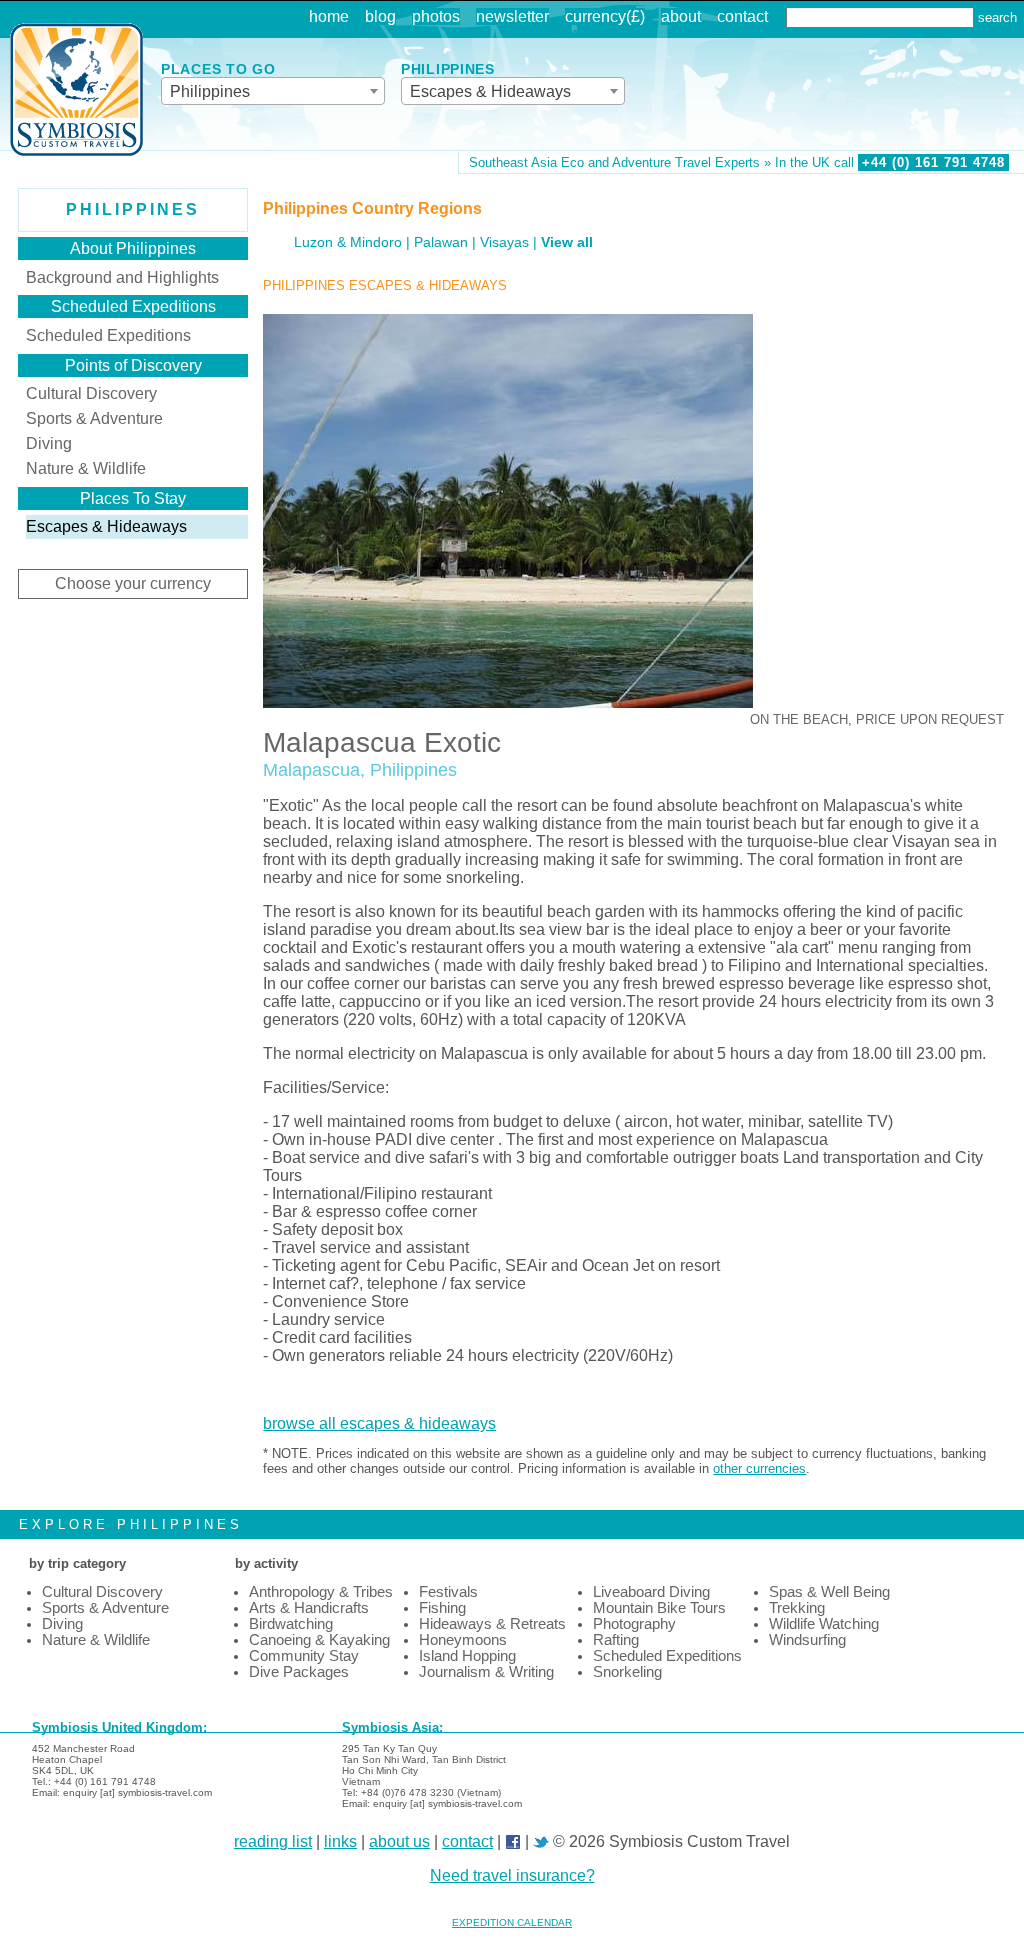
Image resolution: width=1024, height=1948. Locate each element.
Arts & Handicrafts (309, 1608)
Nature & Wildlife (86, 468)
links (340, 1841)
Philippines (133, 209)
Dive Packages (299, 1672)
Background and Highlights (122, 277)
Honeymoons (463, 1640)
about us (399, 1841)
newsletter (512, 16)
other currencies (759, 1468)
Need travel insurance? (512, 1875)
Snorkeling (627, 1672)
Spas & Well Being (829, 1592)
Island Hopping (467, 1656)
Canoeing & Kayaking (319, 1640)
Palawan (441, 242)
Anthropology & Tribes (321, 1592)
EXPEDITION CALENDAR (512, 1922)
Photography (634, 1624)
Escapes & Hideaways (106, 526)
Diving (49, 443)
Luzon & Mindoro (348, 242)
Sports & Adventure (94, 418)
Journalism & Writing (486, 1672)
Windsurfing (807, 1640)
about (681, 16)
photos (436, 16)
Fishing (442, 1608)
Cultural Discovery (91, 393)
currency (595, 16)
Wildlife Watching (824, 1624)
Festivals (448, 1592)
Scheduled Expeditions (108, 335)
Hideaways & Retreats (492, 1624)
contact (742, 16)
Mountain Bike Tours (659, 1608)
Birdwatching (291, 1624)
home (329, 16)
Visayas (504, 242)
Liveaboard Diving (651, 1592)
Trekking (797, 1608)
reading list (273, 1841)
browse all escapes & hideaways (379, 1423)
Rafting (616, 1640)
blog (380, 16)
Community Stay (304, 1656)
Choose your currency (133, 583)
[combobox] (273, 91)
